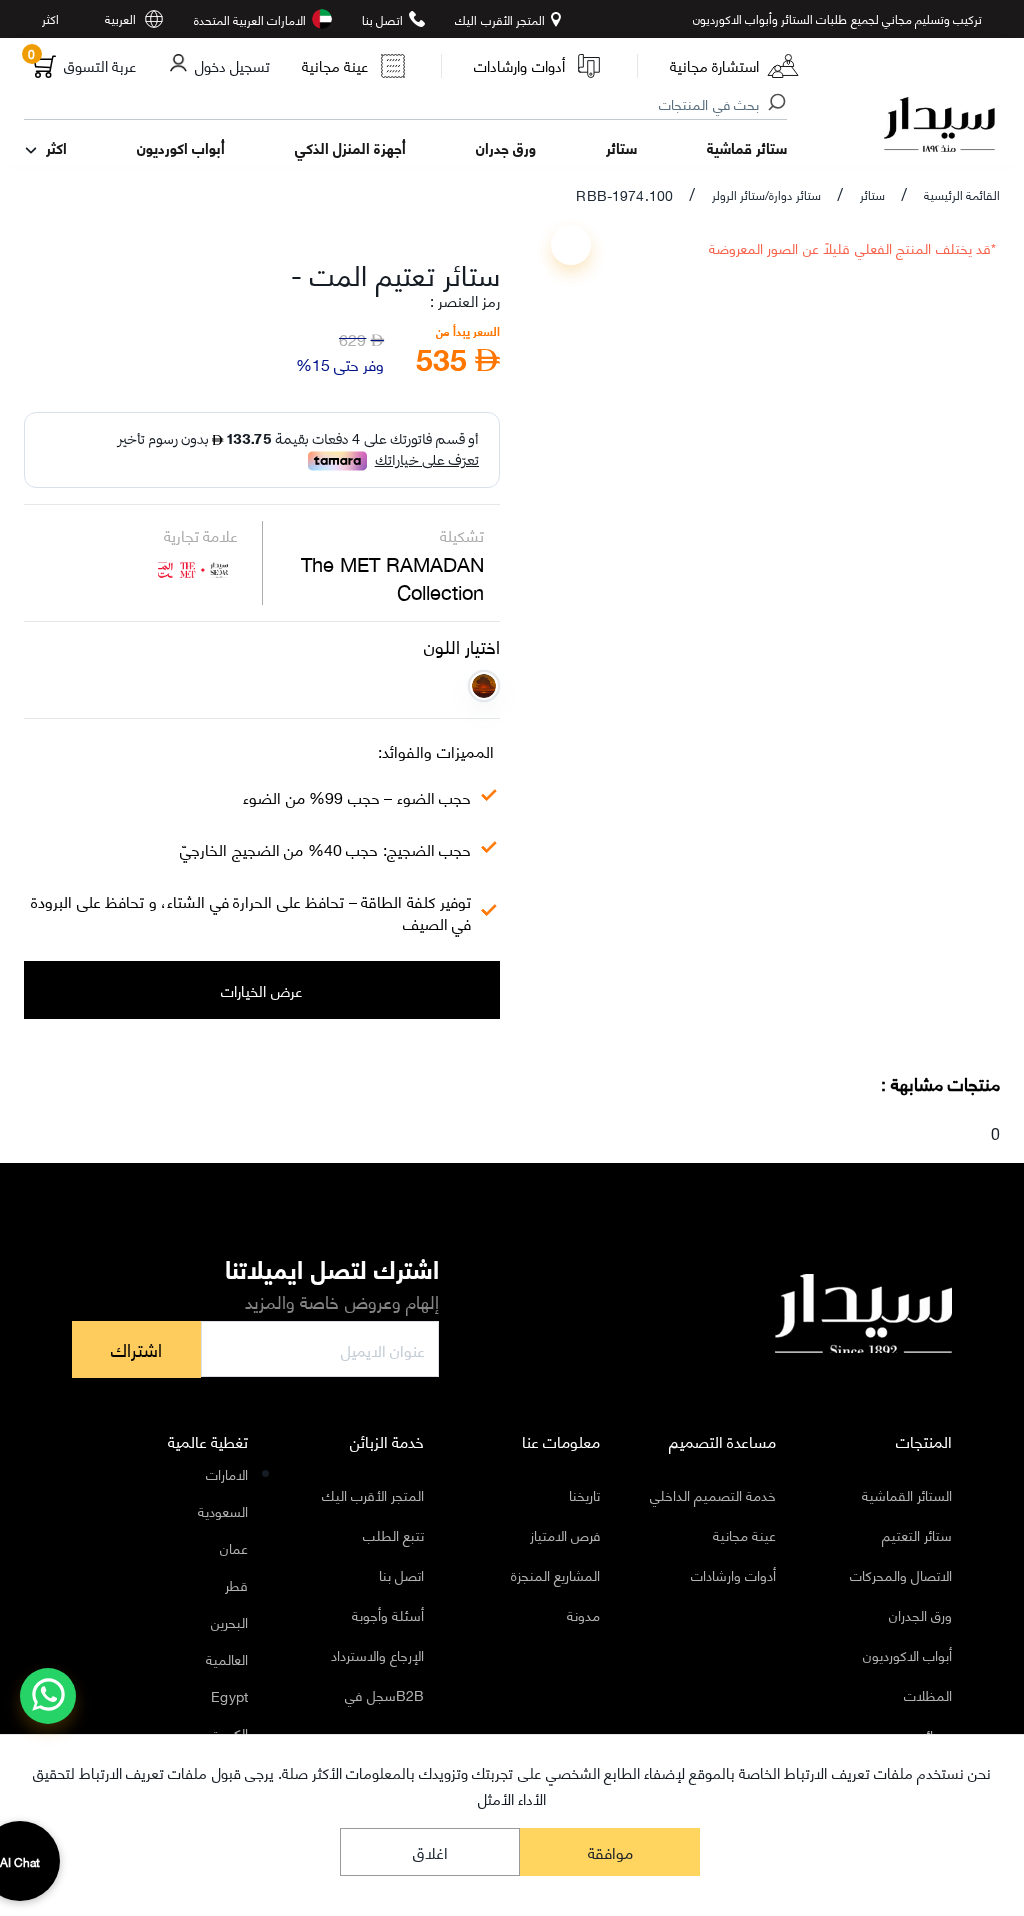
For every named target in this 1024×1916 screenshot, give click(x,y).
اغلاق (430, 1851)
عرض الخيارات (261, 990)
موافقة (610, 1851)
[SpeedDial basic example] (48, 1696)
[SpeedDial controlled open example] (571, 245)
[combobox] (406, 105)
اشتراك (136, 1349)
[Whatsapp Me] (48, 1709)
